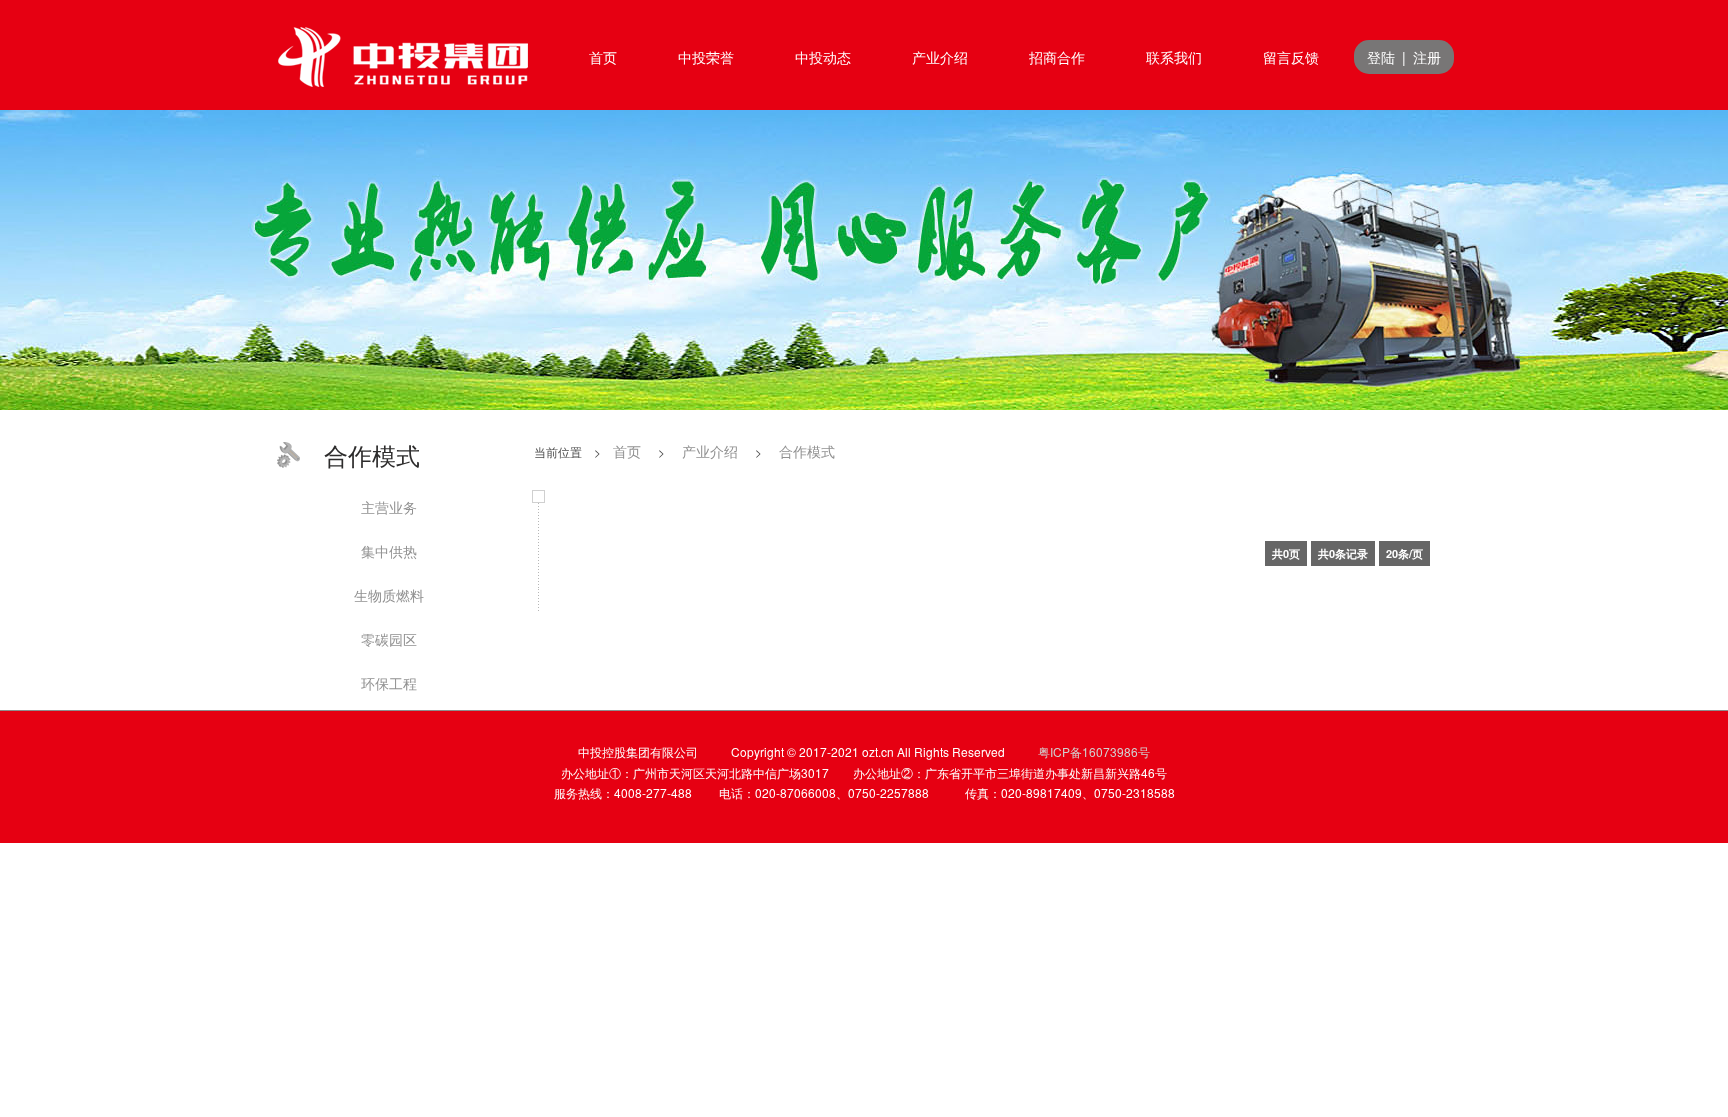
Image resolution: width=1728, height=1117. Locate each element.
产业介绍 (940, 57)
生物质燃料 (389, 595)
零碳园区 (389, 639)
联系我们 (1174, 57)
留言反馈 (1291, 57)
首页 (603, 57)
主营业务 (389, 507)
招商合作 (1057, 57)
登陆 (1381, 57)
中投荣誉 (706, 57)
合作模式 (807, 451)
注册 (1427, 57)
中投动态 (823, 57)
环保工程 (389, 683)
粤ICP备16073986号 (1094, 751)
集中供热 (389, 551)
